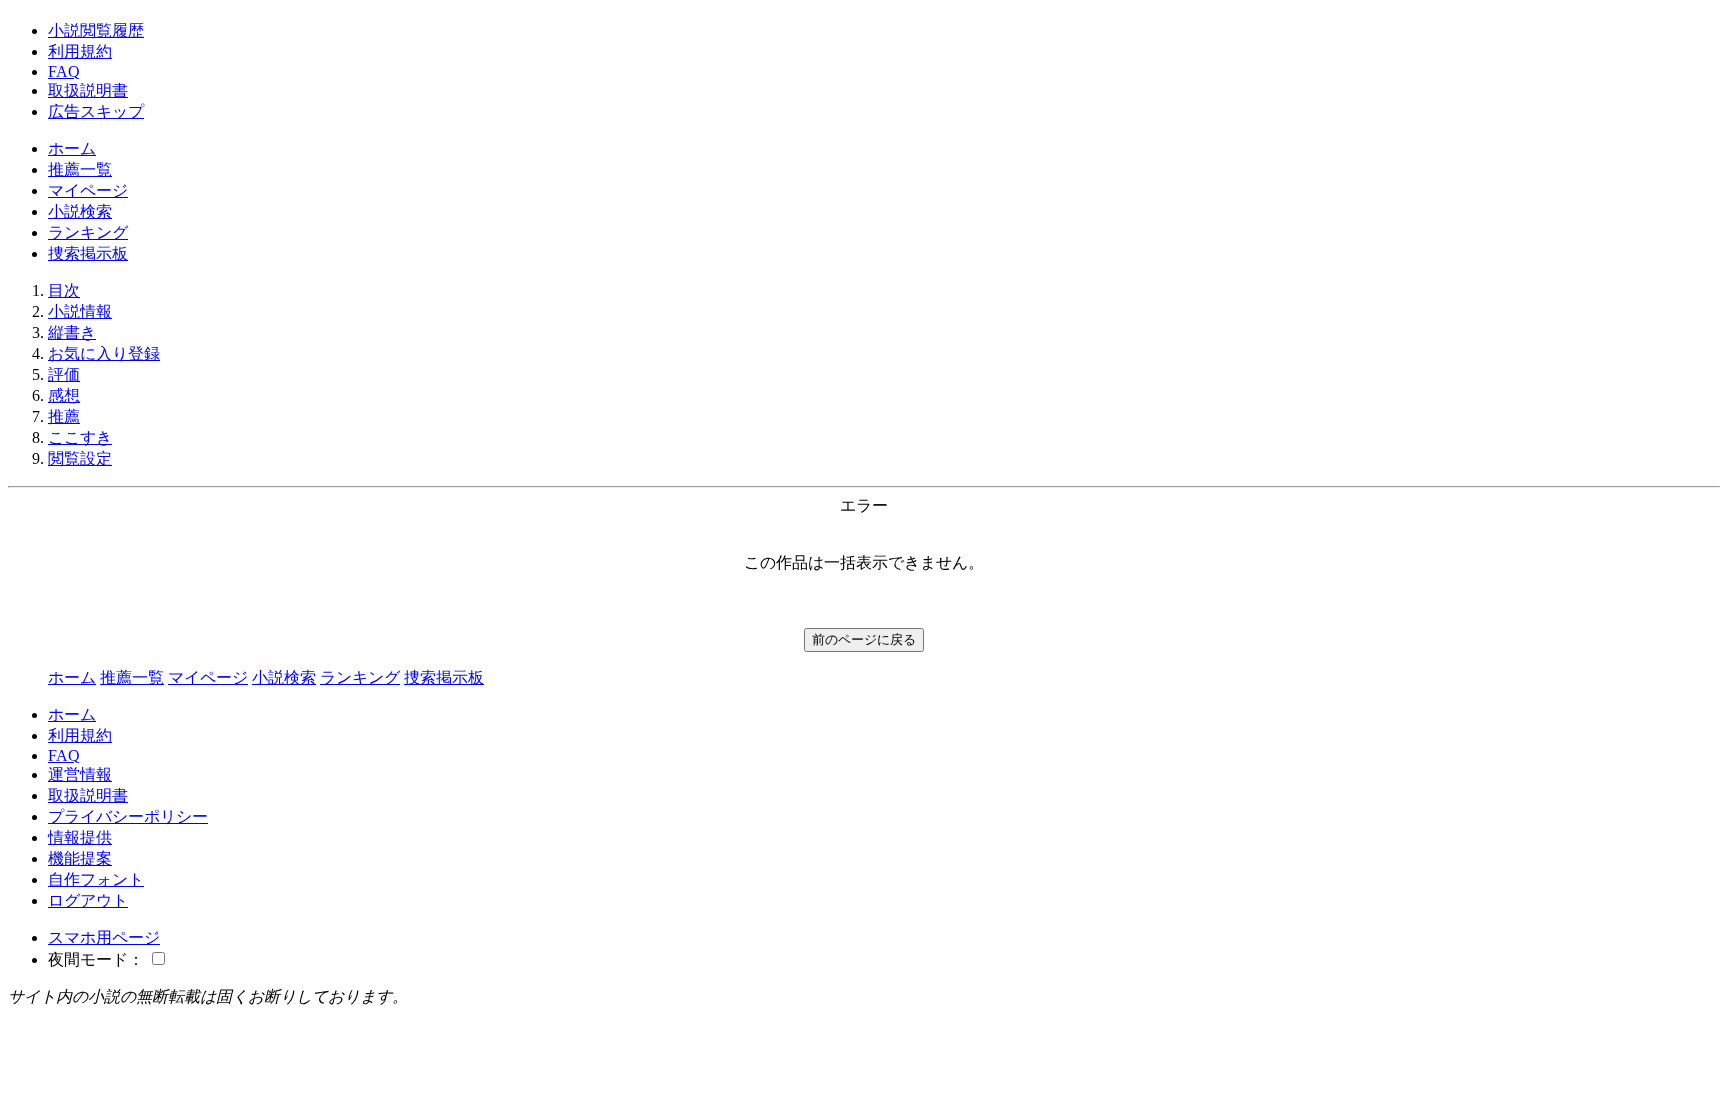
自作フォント (96, 879)
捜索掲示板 (88, 253)
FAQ (64, 71)
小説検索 (80, 211)
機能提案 (80, 858)
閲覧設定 (80, 458)
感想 (64, 395)
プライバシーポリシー (128, 816)
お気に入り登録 (104, 353)
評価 (64, 374)
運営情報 (80, 774)
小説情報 (80, 311)
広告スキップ (96, 111)
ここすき (80, 437)
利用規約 (80, 51)
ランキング (88, 232)
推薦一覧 (80, 169)
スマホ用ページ (104, 937)
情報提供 (80, 837)
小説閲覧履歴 (96, 30)
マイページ (88, 190)
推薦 (64, 416)
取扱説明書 (88, 90)
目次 (64, 290)
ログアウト (88, 900)
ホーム (72, 148)
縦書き (72, 332)
